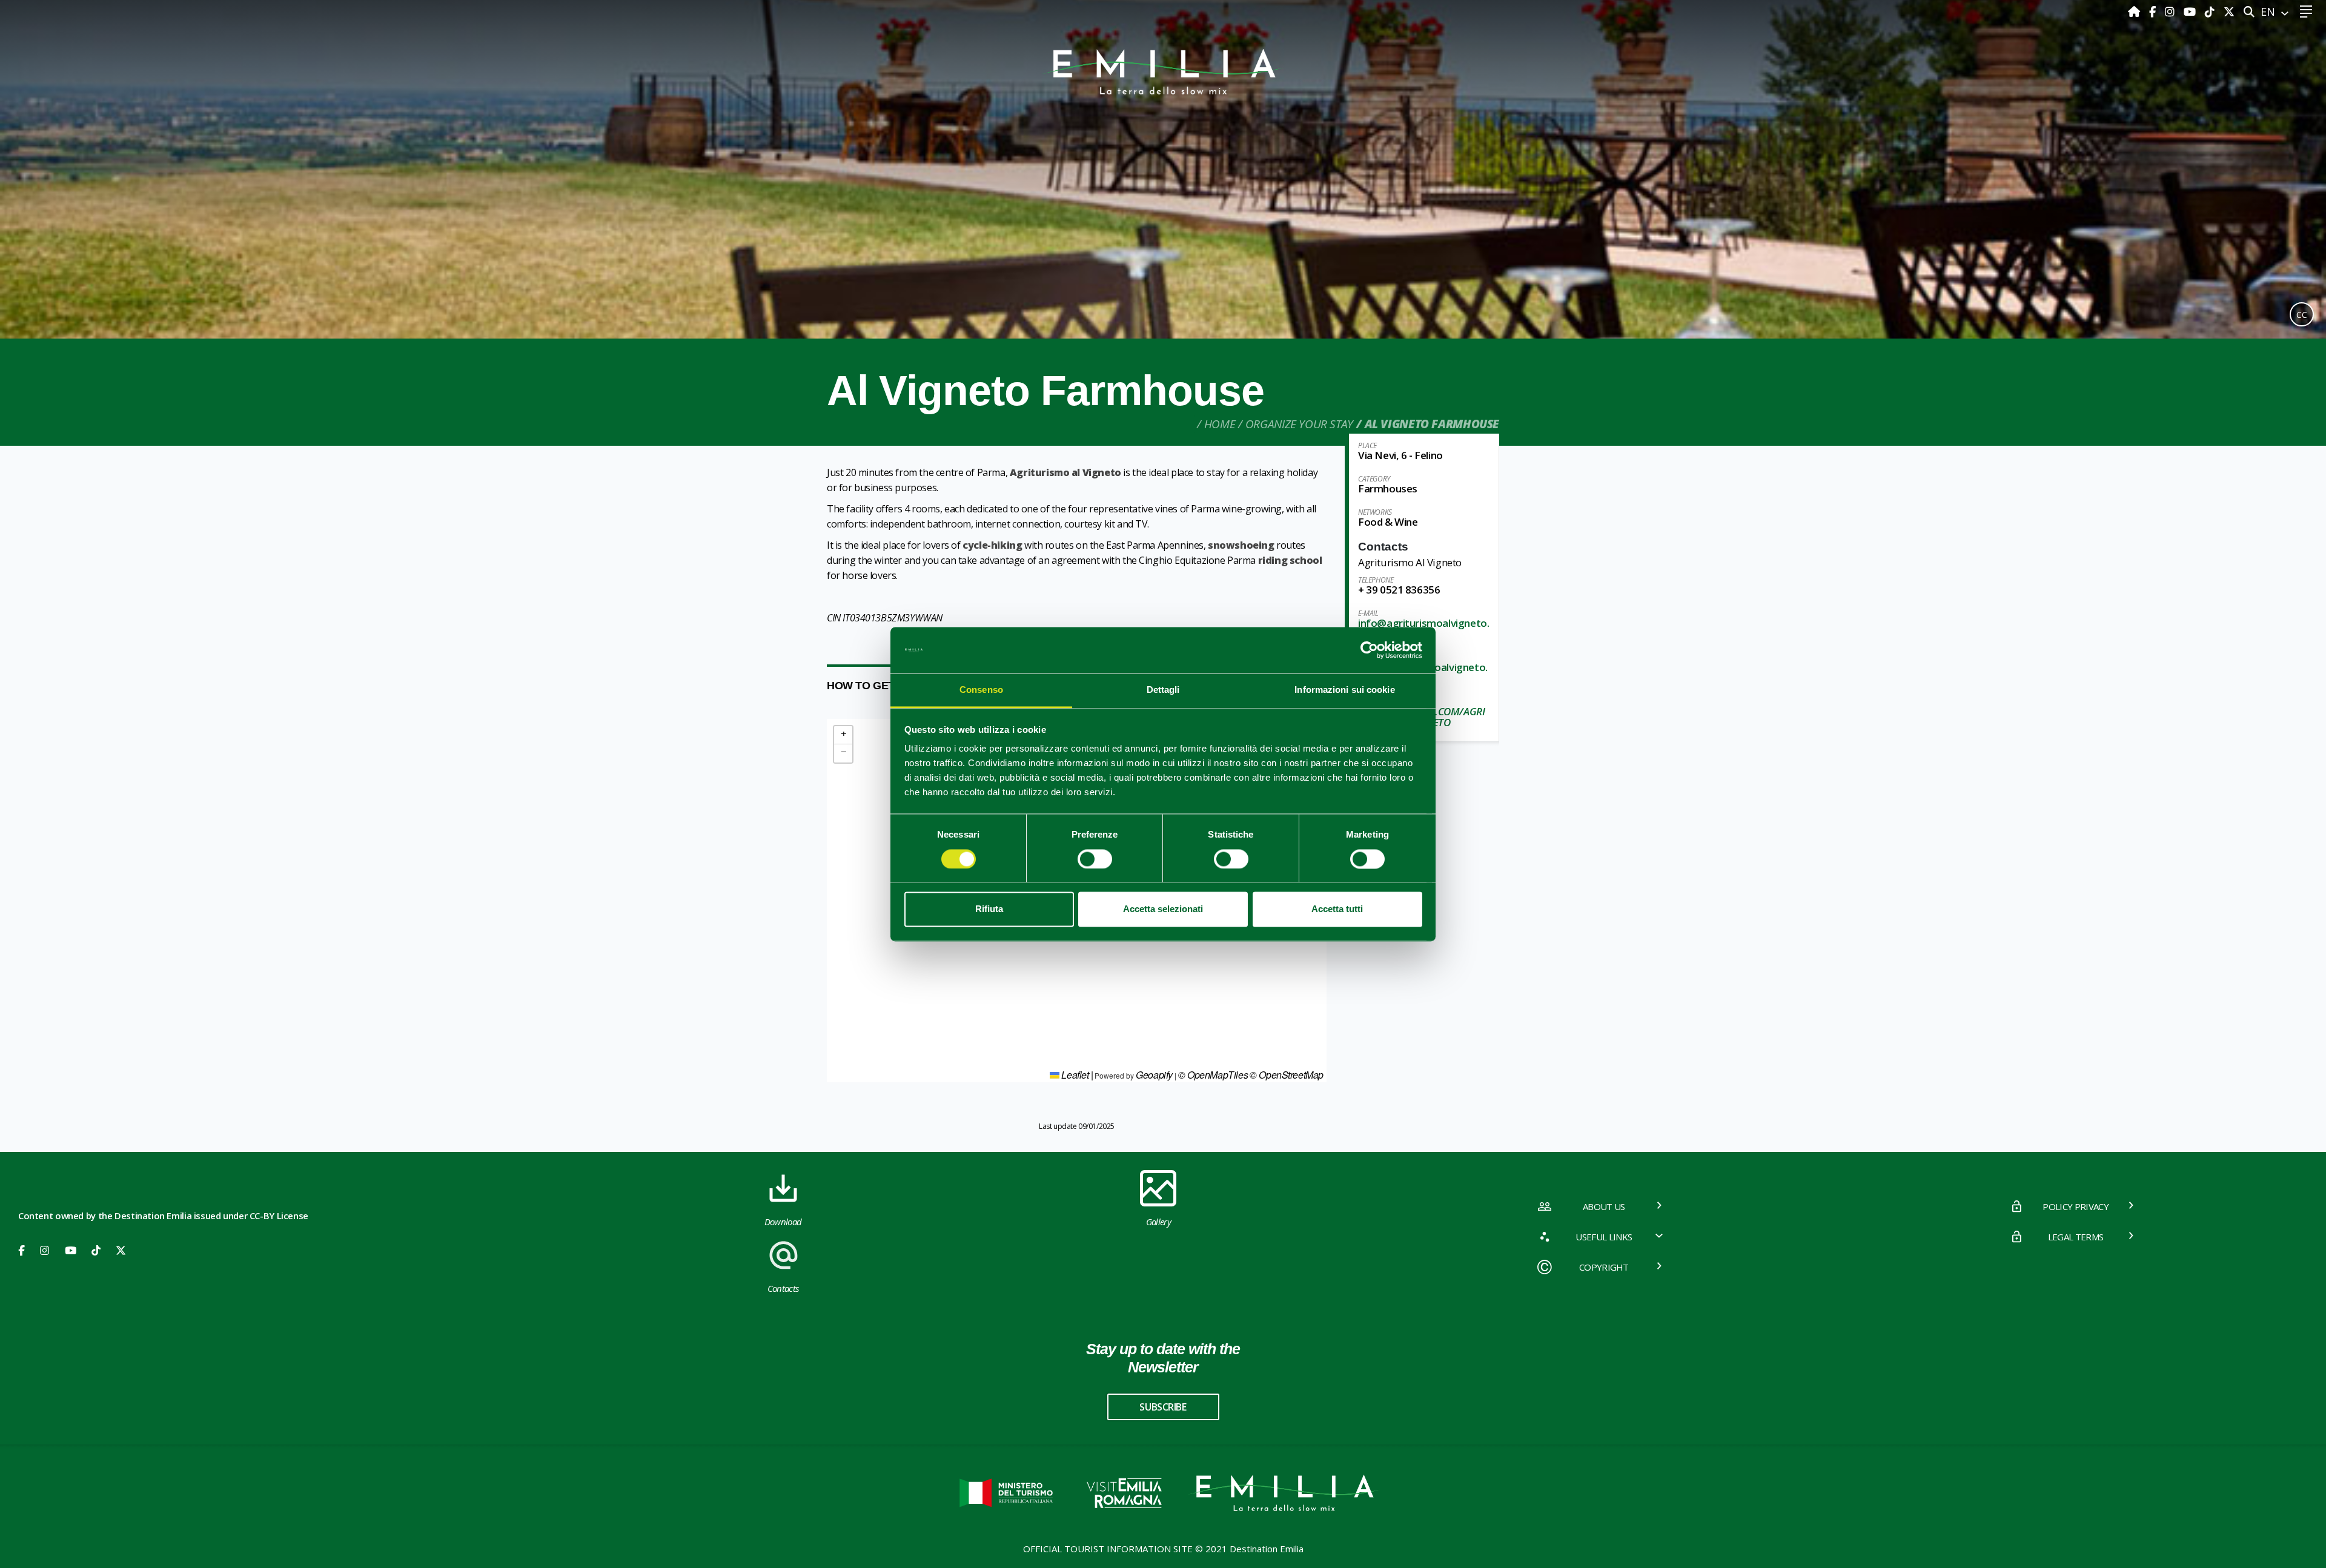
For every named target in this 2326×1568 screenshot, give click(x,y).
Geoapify (1154, 1075)
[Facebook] (2154, 12)
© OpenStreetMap (1287, 1075)
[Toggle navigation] (2306, 12)
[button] (843, 735)
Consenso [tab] (981, 690)
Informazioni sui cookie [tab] (1344, 690)
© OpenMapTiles (1213, 1075)
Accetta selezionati (1163, 909)
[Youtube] (2191, 12)
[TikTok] (2211, 12)
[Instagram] (2171, 12)
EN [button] (2269, 12)
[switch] (1095, 859)
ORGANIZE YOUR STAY (1299, 424)
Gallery (1158, 1222)
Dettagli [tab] (1163, 690)
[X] (2229, 12)
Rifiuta (989, 909)
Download (783, 1222)
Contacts (783, 1288)
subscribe (1163, 1407)
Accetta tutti (1337, 909)
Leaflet (1074, 1075)
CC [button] (2302, 315)
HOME (1220, 424)
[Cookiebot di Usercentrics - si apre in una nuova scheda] (1369, 650)
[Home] (2135, 12)
